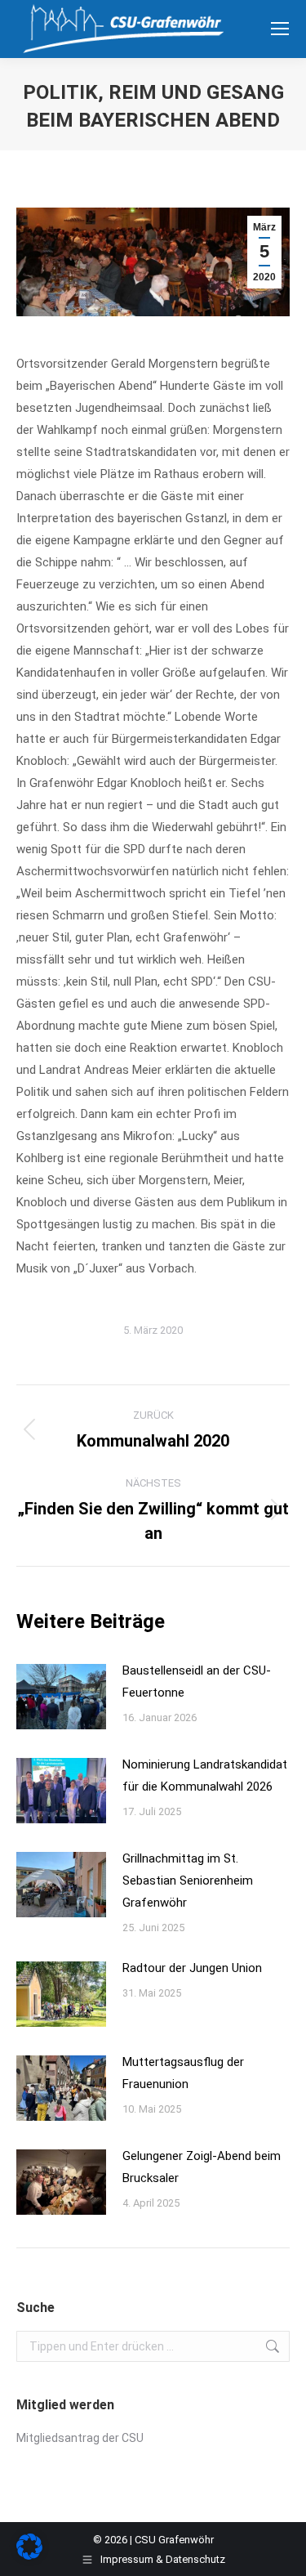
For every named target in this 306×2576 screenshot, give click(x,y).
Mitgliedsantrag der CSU (80, 2438)
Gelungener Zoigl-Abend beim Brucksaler (202, 2167)
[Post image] (61, 1697)
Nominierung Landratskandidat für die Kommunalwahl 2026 (205, 1775)
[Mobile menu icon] (280, 29)
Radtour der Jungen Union (192, 1968)
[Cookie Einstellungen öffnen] (29, 2556)
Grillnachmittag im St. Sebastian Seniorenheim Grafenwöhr (188, 1881)
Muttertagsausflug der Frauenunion (183, 2073)
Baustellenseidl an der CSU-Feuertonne (197, 1682)
